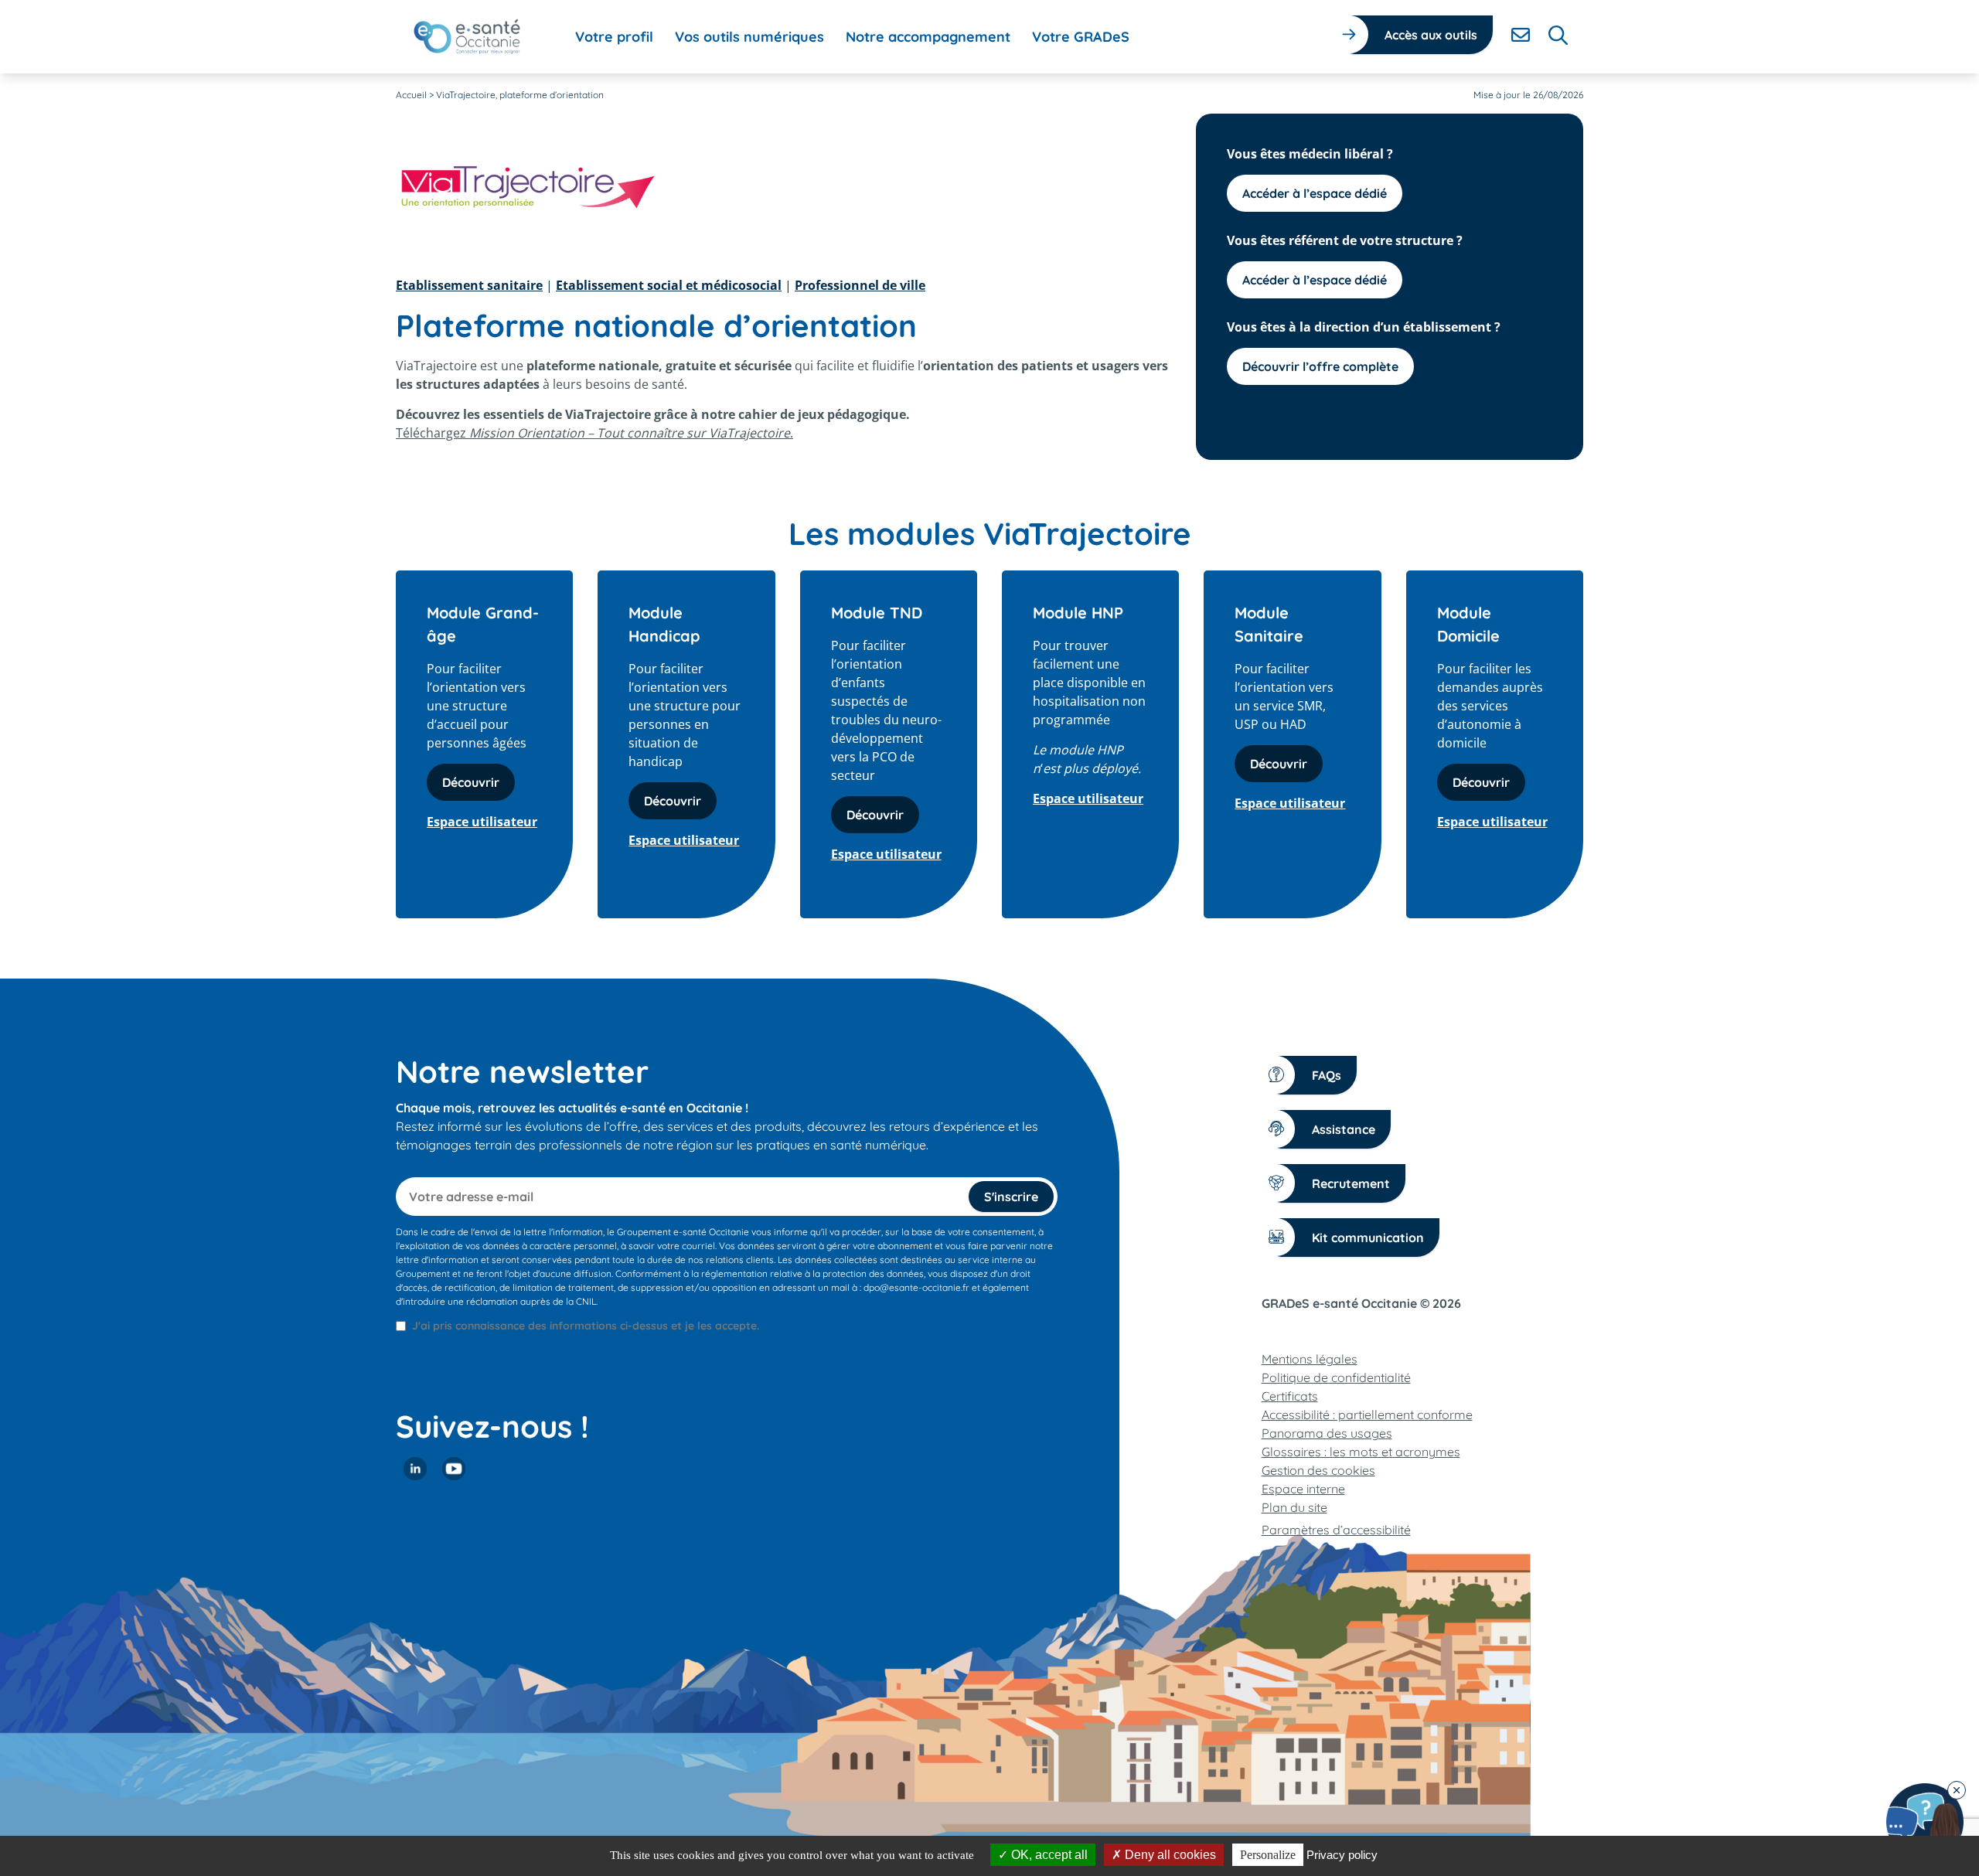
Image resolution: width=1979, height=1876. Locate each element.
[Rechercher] (1558, 35)
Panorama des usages (1327, 1433)
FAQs (1327, 1075)
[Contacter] (1521, 35)
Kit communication (1368, 1238)
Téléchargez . (594, 433)
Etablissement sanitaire (469, 285)
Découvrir (471, 782)
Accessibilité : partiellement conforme (1367, 1415)
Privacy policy (1342, 1855)
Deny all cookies (1169, 1855)
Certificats (1290, 1396)
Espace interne (1303, 1489)
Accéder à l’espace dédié (1315, 193)
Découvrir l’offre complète (1320, 366)
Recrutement (1351, 1183)
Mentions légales (1310, 1359)
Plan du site (1294, 1507)
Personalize (1268, 1855)
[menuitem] (614, 37)
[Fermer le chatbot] (1957, 1790)
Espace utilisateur (482, 822)
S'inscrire (1011, 1197)
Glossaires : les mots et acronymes (1361, 1452)
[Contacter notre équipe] (1925, 1822)
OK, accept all (1048, 1855)
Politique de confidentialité (1336, 1377)
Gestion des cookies (1318, 1470)
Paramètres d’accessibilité (1336, 1530)
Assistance (1344, 1129)
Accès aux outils (1431, 35)
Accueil (411, 95)
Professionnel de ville (860, 285)
